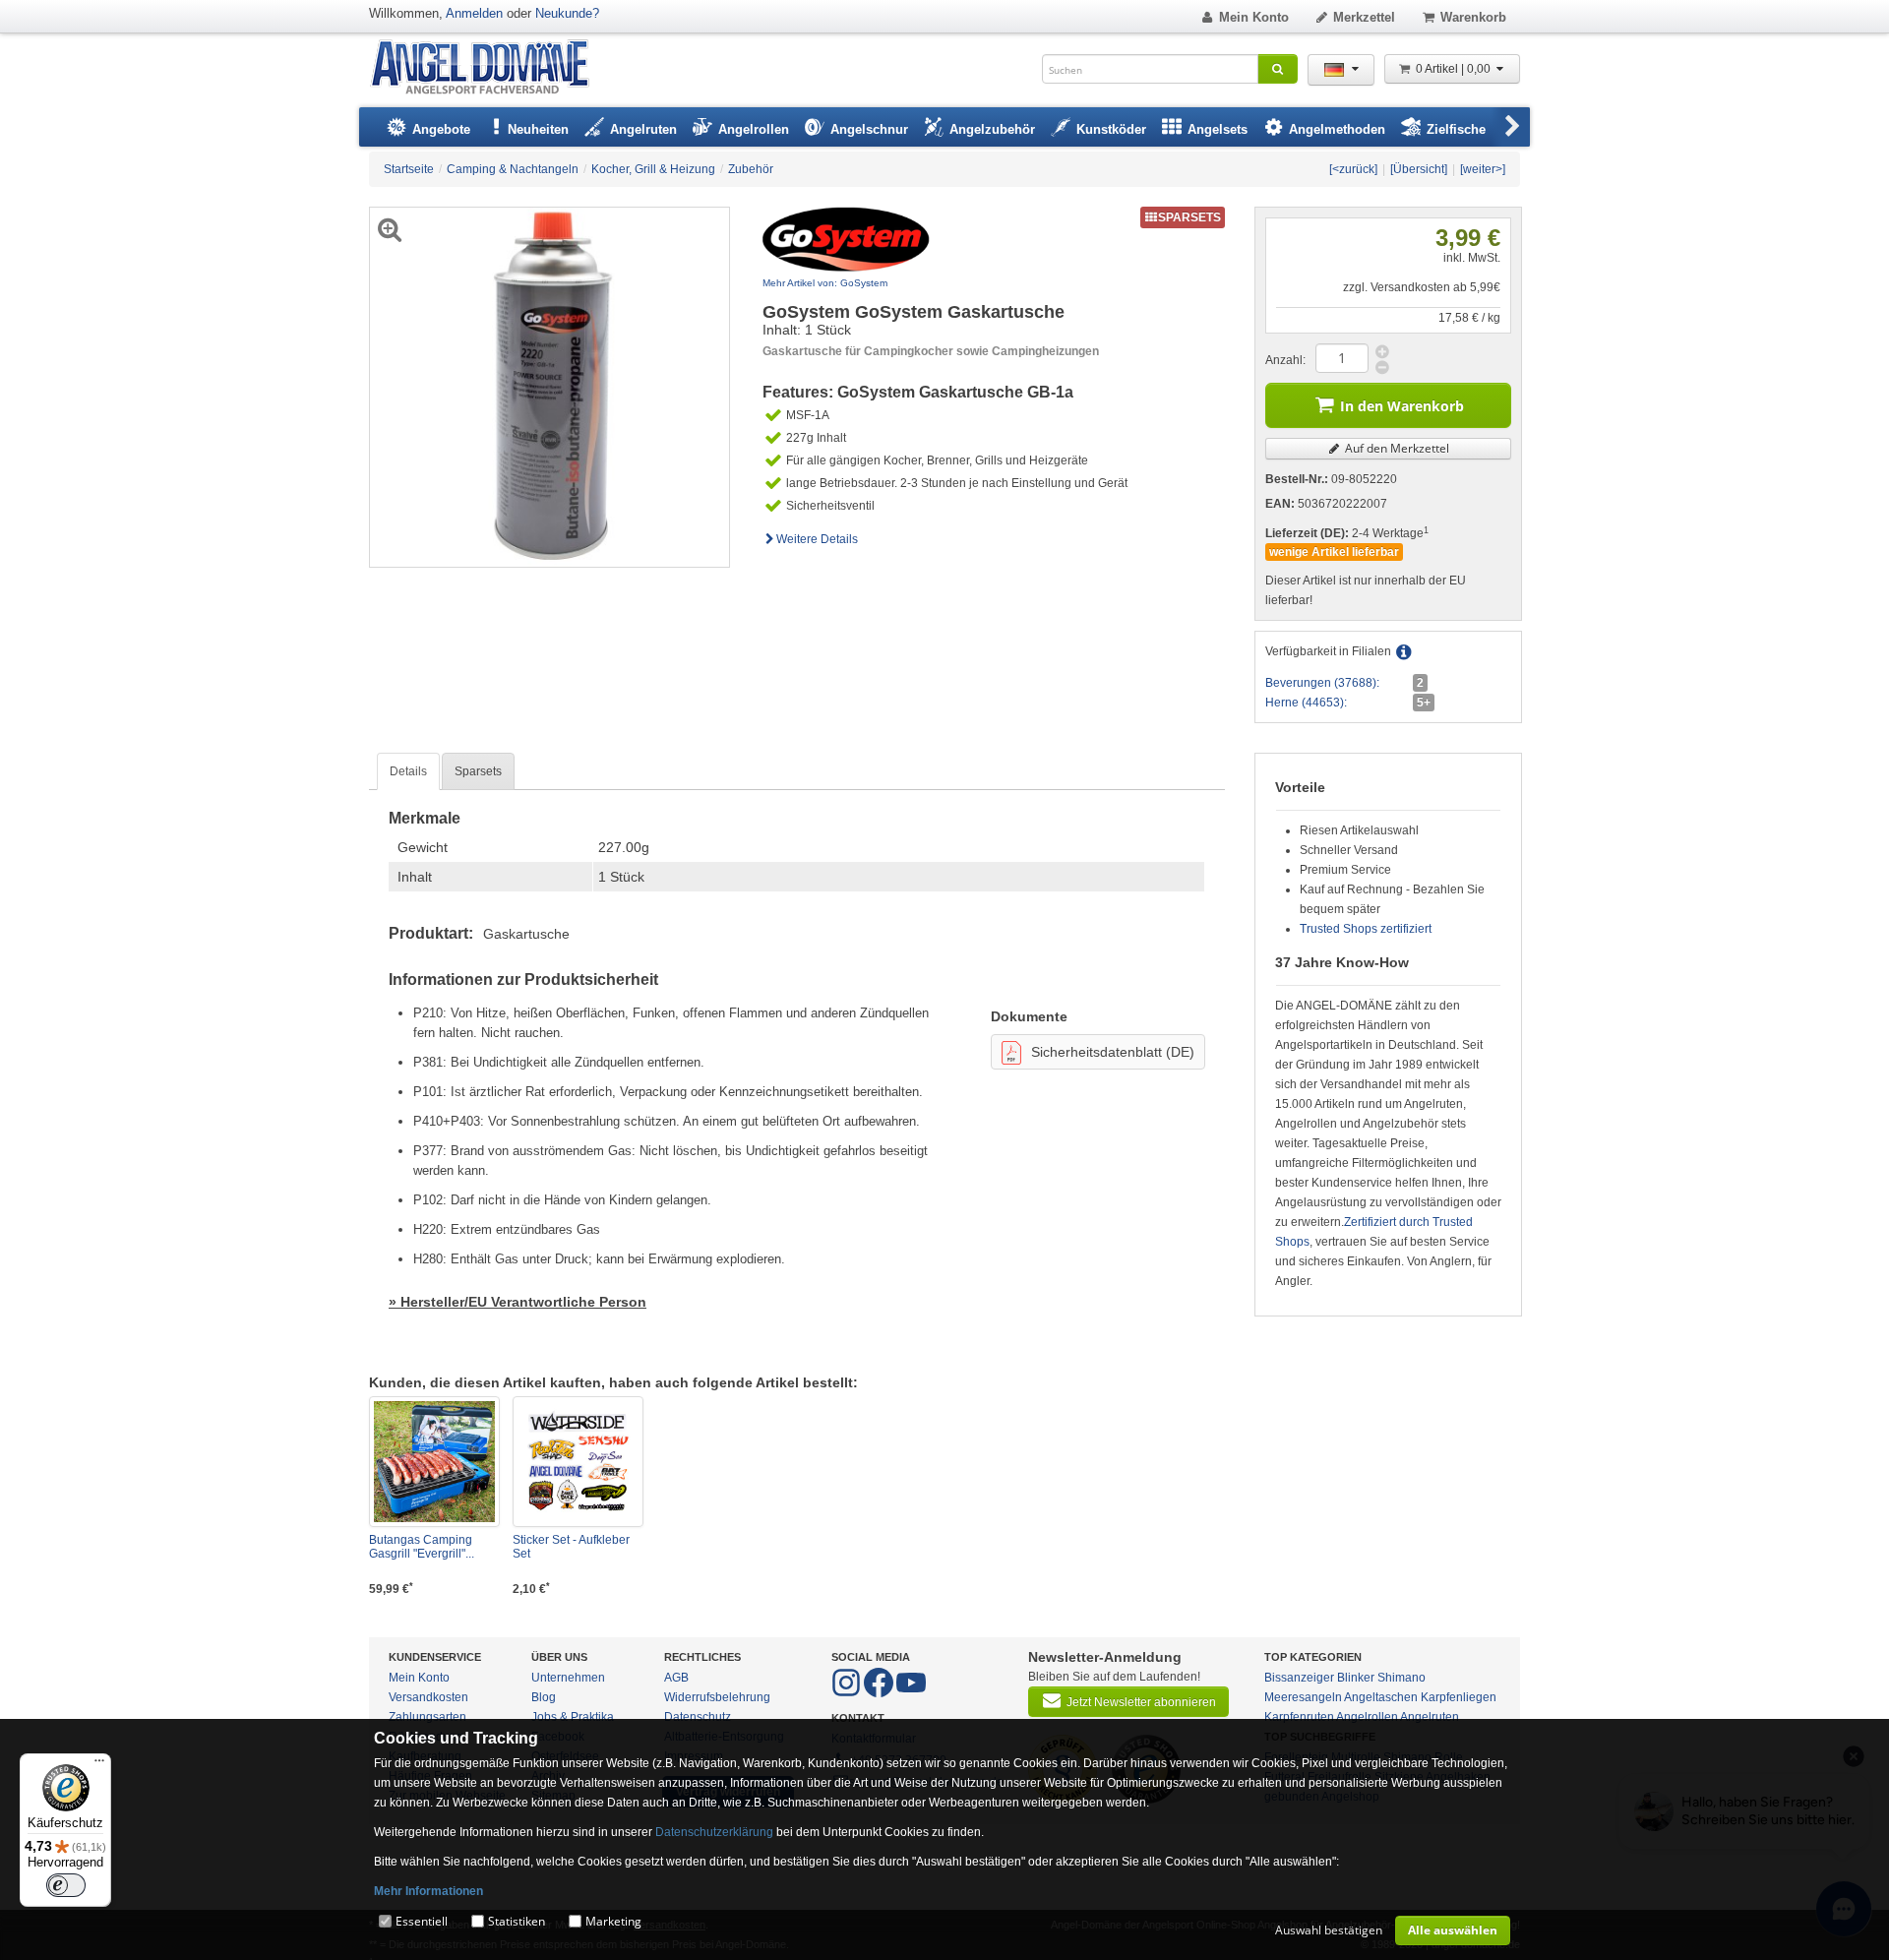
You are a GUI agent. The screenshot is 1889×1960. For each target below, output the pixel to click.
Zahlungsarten (427, 1717)
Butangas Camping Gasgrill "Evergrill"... (422, 1547)
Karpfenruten (1299, 1717)
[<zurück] (1353, 169)
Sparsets (478, 771)
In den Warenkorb (1402, 406)
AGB (676, 1678)
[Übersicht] (1419, 169)
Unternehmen (568, 1678)
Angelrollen (1367, 1717)
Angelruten (1430, 1717)
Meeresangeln (1303, 1697)
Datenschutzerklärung (714, 1832)
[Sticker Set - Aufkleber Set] (578, 1462)
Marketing (613, 1921)
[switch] (66, 1885)
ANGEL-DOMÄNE (489, 68)
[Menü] (99, 1765)
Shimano (1402, 1678)
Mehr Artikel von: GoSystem (825, 283)
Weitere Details (817, 539)
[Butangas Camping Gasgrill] (434, 1462)
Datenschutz (698, 1717)
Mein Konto (1254, 17)
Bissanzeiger (1299, 1678)
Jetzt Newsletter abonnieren (1141, 1702)
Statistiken (517, 1921)
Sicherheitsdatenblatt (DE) (1113, 1052)
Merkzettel (1364, 17)
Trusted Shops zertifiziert (1366, 929)
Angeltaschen (1381, 1697)
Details (408, 771)
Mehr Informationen (428, 1891)
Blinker (1356, 1678)
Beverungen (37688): (1322, 683)
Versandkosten (428, 1697)
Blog (544, 1697)
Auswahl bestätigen (1329, 1930)
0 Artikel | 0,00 (1455, 69)
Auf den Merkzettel (1396, 448)
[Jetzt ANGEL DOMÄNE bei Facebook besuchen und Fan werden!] (848, 1693)
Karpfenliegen (1459, 1697)
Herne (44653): (1306, 703)
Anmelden (474, 13)
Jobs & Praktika (573, 1717)
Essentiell (422, 1921)
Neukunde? (567, 13)
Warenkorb (1473, 17)
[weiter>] (1483, 169)
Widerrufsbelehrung (717, 1697)
